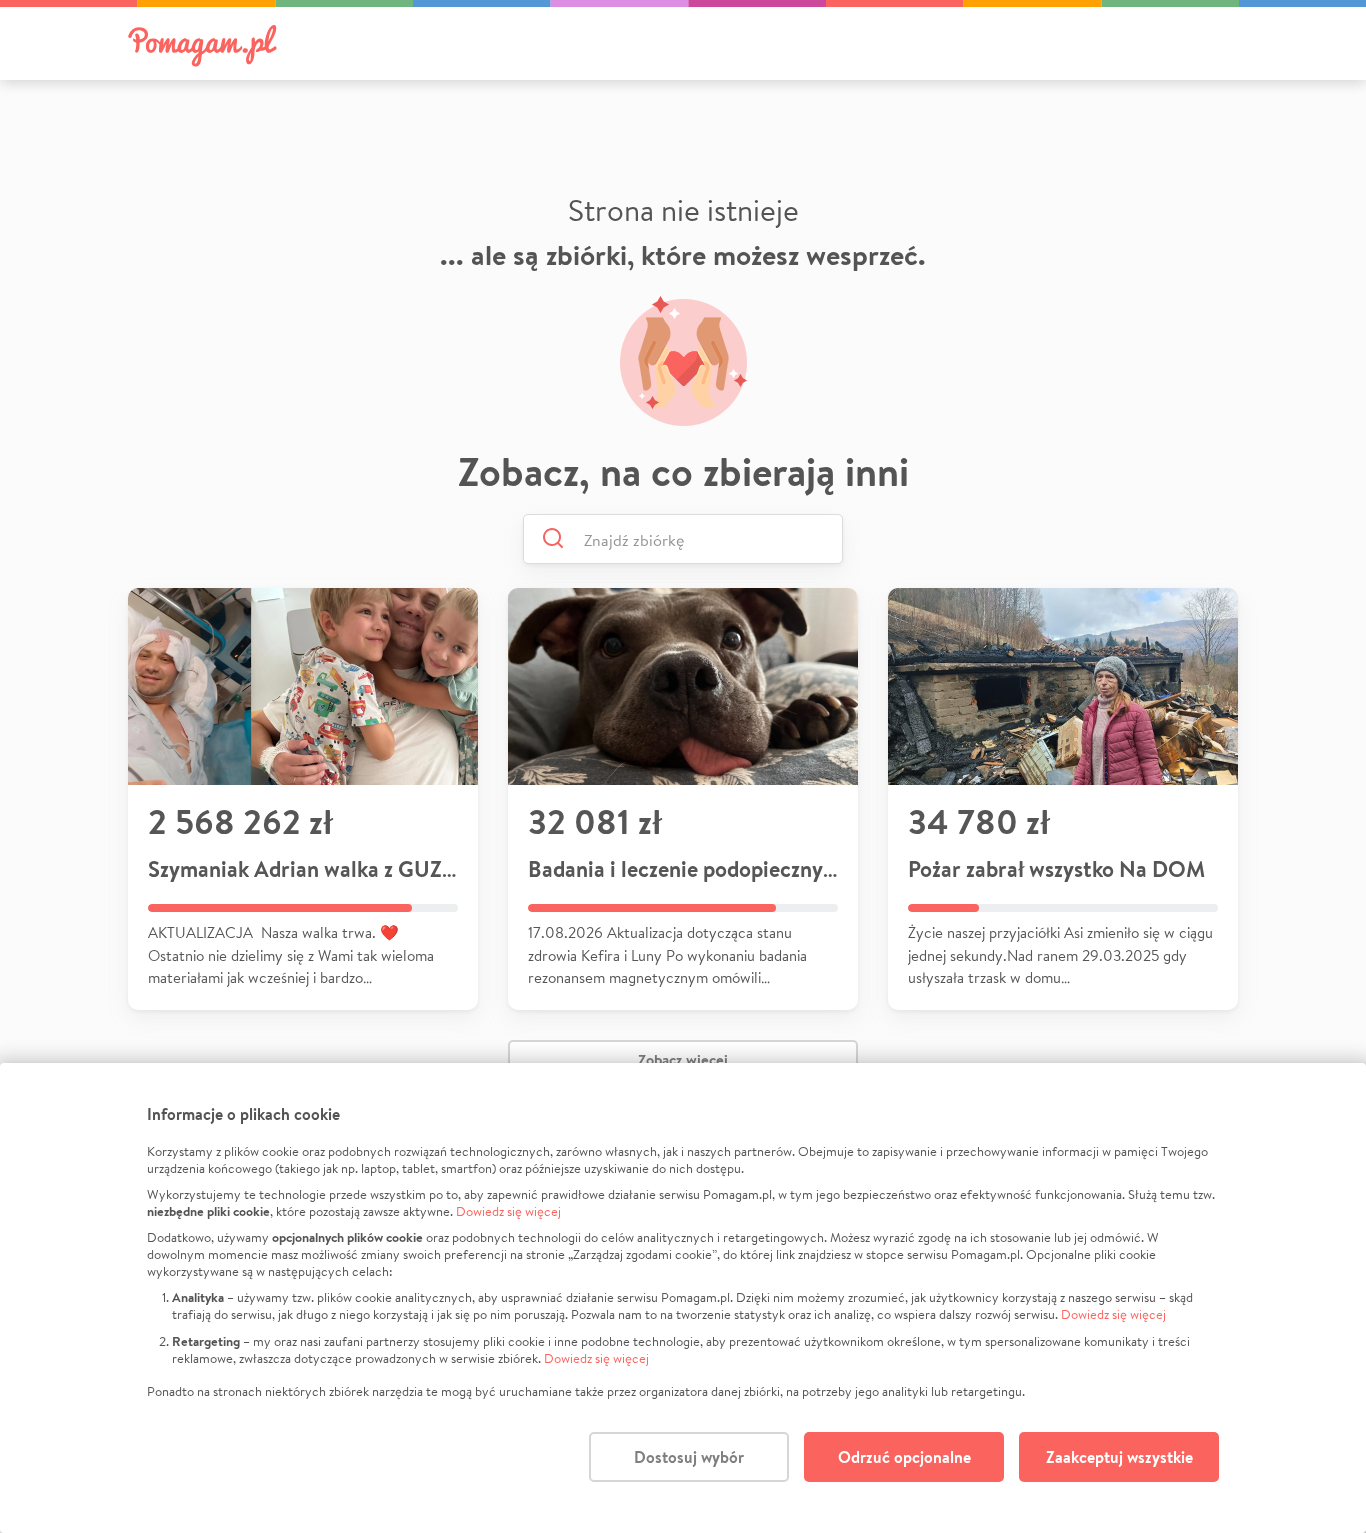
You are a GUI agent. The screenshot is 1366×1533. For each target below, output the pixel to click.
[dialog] (683, 1298)
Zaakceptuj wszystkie (1119, 1457)
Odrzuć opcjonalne (904, 1457)
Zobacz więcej (683, 1059)
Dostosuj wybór (689, 1457)
